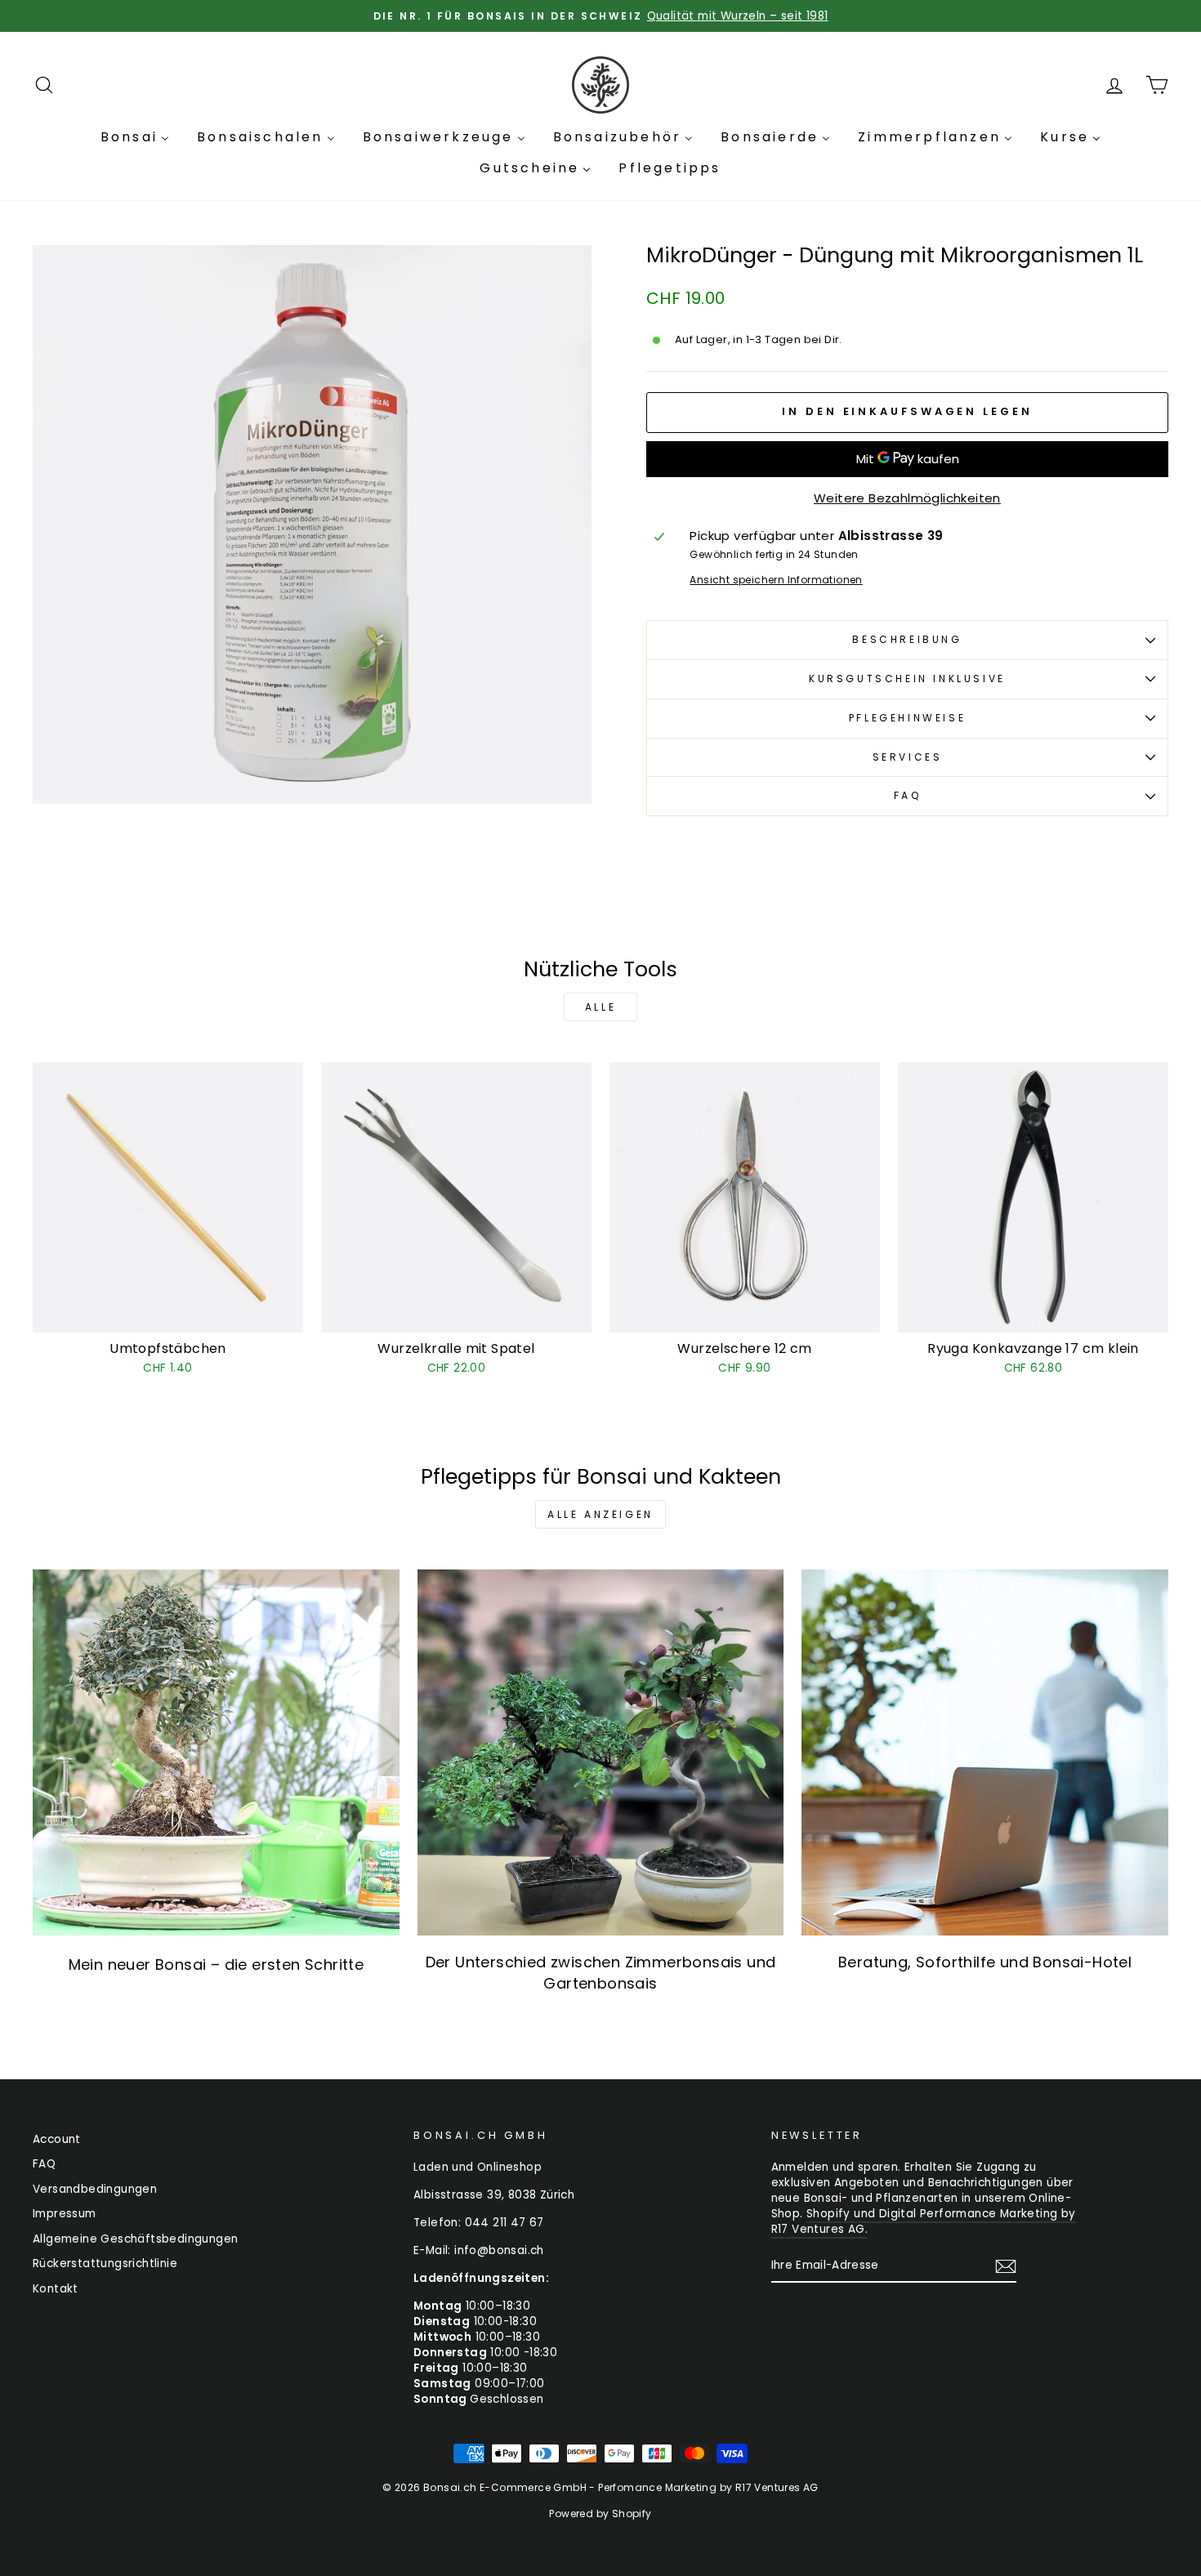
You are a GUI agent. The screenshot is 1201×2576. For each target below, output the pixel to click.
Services (908, 757)
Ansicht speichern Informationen (776, 580)
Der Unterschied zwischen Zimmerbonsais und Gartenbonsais (601, 1972)
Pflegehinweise (907, 718)
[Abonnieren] (1006, 2266)
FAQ (908, 795)
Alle (600, 1007)
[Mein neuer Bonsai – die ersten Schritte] (216, 1753)
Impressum (65, 2214)
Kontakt (56, 2289)
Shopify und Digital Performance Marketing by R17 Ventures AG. (924, 2221)
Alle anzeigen (600, 1514)
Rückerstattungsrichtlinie (105, 2263)
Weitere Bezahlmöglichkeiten (907, 498)
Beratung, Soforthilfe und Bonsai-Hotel (985, 1962)
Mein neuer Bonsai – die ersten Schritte (217, 1964)
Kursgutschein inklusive (907, 679)
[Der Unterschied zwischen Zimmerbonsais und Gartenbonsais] (601, 1753)
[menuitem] (135, 137)
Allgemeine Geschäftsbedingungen (135, 2239)
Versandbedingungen (95, 2189)
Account (57, 2139)
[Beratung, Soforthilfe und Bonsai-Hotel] (985, 1753)
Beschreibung (907, 639)
